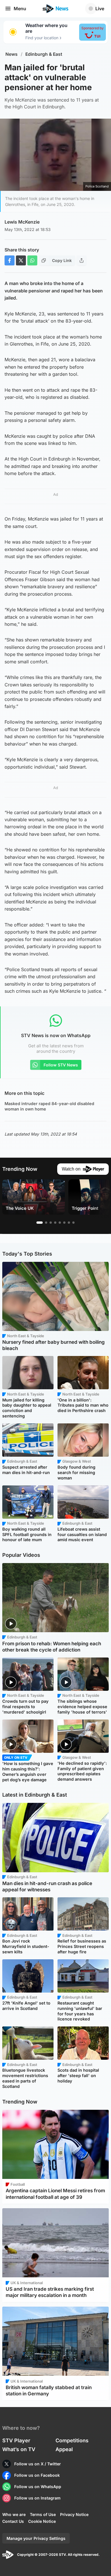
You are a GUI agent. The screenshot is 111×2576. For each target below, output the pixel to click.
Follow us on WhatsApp (38, 2487)
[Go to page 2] (46, 1223)
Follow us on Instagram (37, 2498)
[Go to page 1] (40, 1223)
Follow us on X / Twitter (38, 2464)
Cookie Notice (42, 2521)
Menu (20, 9)
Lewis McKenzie (22, 222)
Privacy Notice (74, 2514)
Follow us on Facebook (37, 2475)
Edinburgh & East (44, 54)
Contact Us (13, 2521)
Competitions (72, 2440)
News (12, 54)
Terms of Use (43, 2514)
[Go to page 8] (73, 1223)
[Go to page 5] (60, 1223)
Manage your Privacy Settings (36, 2538)
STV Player (16, 2440)
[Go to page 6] (64, 1223)
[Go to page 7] (69, 1223)
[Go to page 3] (51, 1223)
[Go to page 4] (55, 1223)
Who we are (14, 2514)
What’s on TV (19, 2449)
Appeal (64, 2449)
